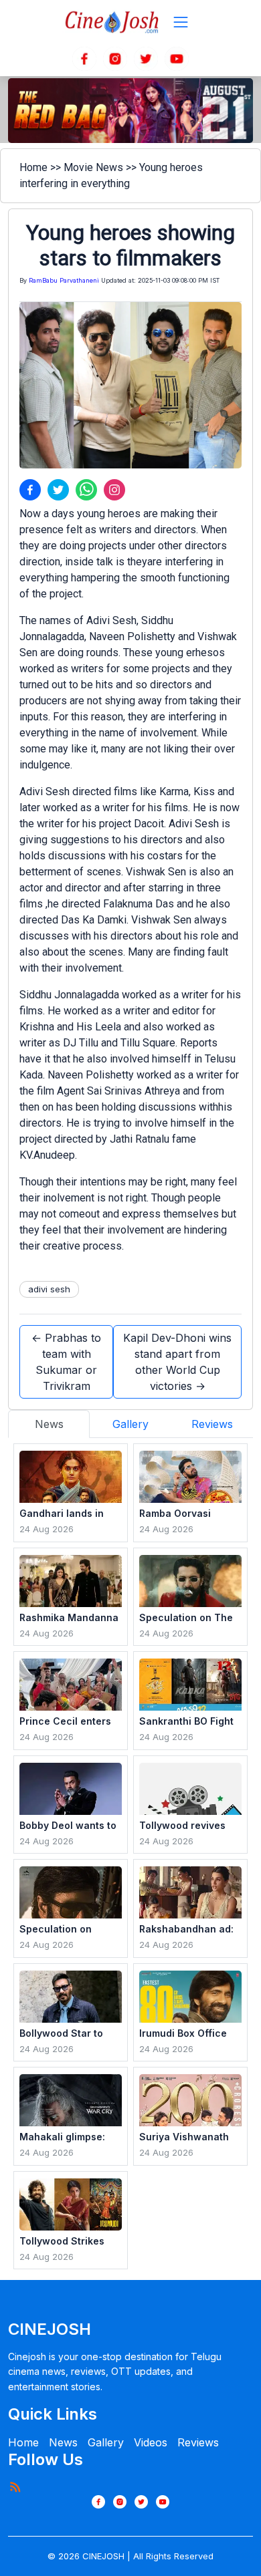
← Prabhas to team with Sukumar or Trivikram (66, 1362)
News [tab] (49, 1424)
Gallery (106, 2442)
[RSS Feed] (15, 2486)
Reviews (198, 2442)
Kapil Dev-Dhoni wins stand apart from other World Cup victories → (177, 1362)
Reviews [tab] (212, 1424)
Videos (151, 2442)
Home (33, 167)
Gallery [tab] (130, 1424)
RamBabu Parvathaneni (64, 280)
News (63, 2442)
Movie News (93, 167)
